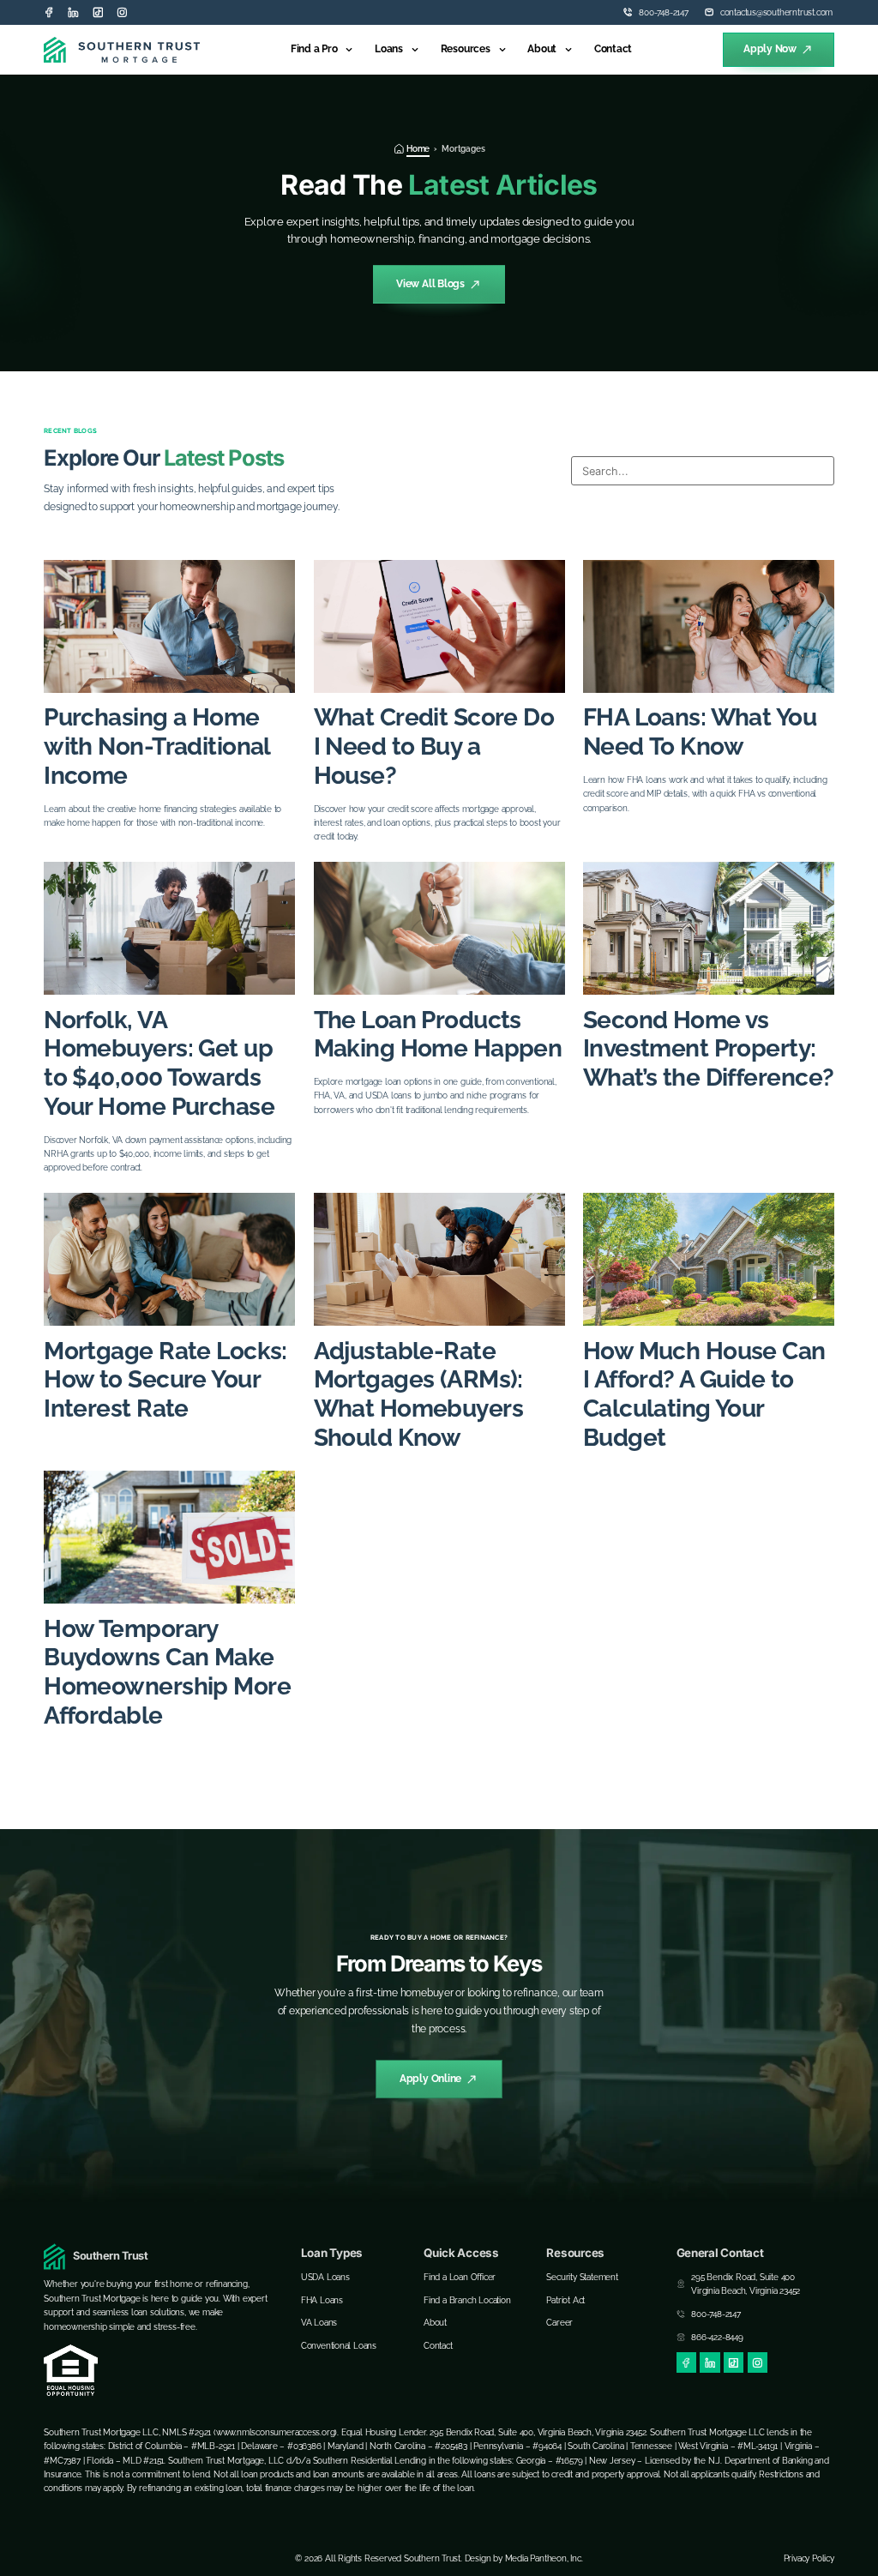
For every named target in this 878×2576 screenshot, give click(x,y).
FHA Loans (322, 2300)
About (542, 49)
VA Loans (319, 2322)
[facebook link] (686, 2362)
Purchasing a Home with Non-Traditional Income (157, 746)
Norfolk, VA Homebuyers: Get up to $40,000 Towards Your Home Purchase (159, 1063)
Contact (613, 49)
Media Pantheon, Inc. (544, 2558)
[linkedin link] (73, 12)
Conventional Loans (339, 2345)
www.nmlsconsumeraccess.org (276, 2432)
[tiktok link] (98, 12)
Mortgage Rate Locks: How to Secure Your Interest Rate (165, 1380)
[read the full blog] (169, 626)
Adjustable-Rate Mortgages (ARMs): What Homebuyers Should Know (419, 1394)
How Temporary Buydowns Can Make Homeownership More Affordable (167, 1672)
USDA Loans (325, 2277)
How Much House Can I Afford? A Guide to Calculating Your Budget (704, 1394)
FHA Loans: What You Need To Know (700, 732)
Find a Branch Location (467, 2300)
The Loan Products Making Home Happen (438, 1035)
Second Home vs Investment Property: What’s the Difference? (709, 1049)
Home (418, 148)
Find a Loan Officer (460, 2277)
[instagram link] (122, 12)
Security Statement (582, 2277)
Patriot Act (565, 2300)
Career (559, 2322)
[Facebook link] (49, 12)
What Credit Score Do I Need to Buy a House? (434, 746)
